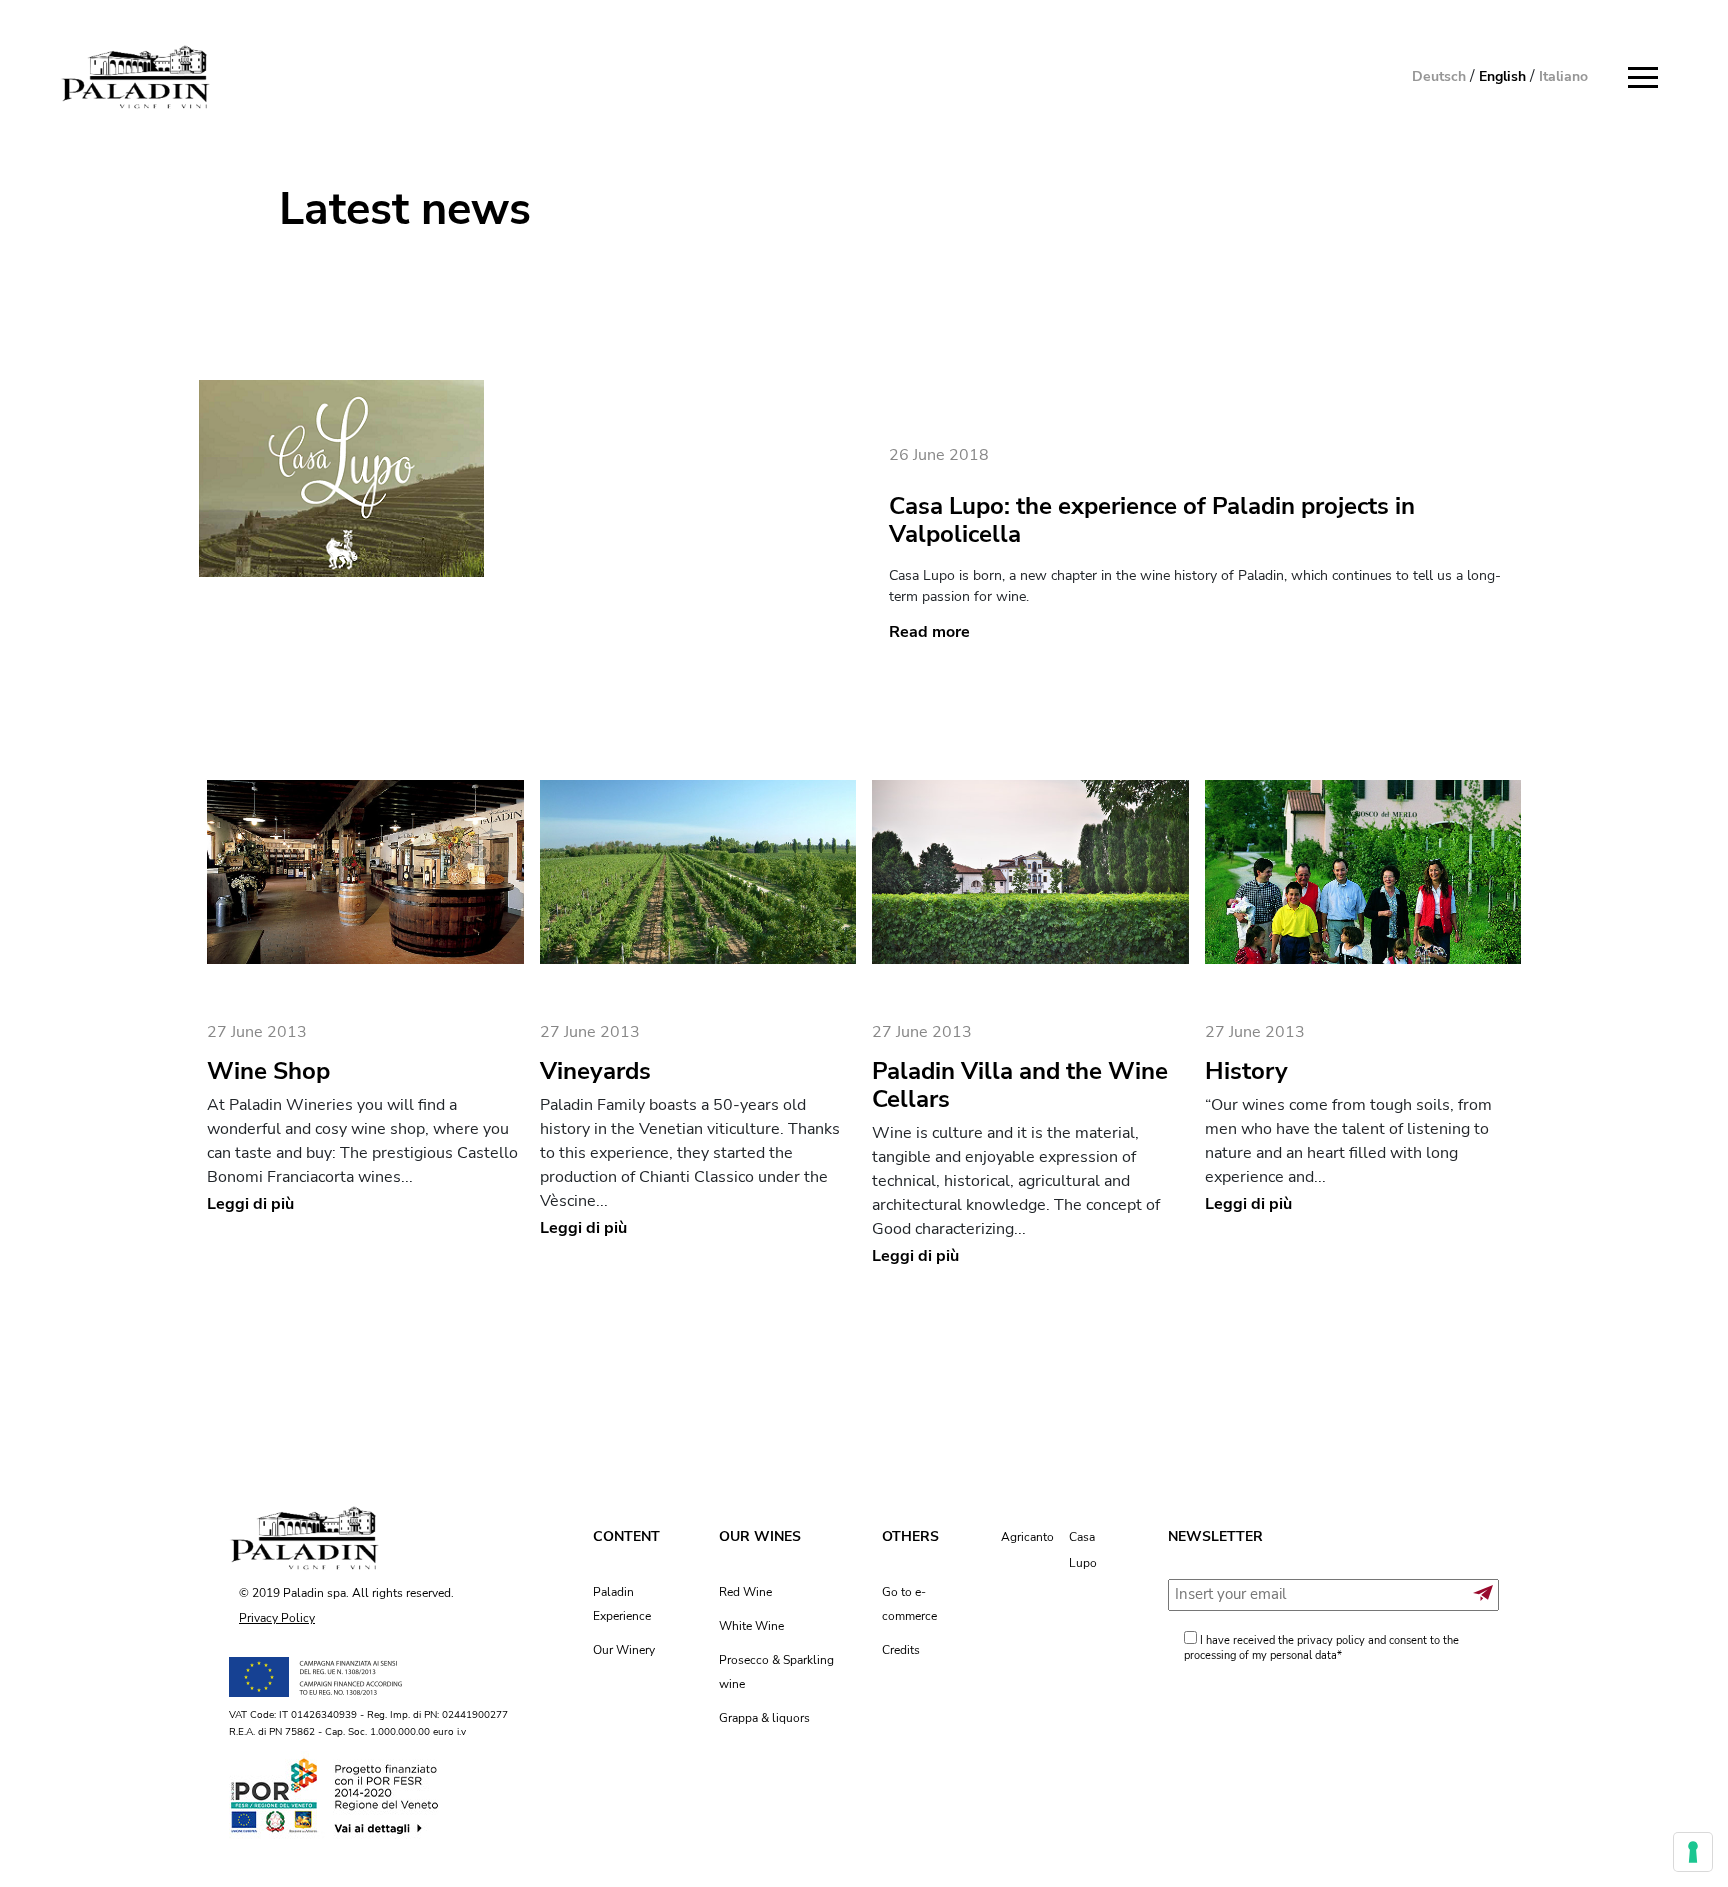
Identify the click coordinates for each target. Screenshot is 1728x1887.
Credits (901, 1650)
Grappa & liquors (764, 1718)
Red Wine (745, 1592)
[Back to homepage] (135, 77)
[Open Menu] (1648, 78)
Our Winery (624, 1650)
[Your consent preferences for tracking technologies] (1693, 1852)
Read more (929, 632)
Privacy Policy (277, 1618)
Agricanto (1027, 1537)
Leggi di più (250, 1204)
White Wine (751, 1626)
